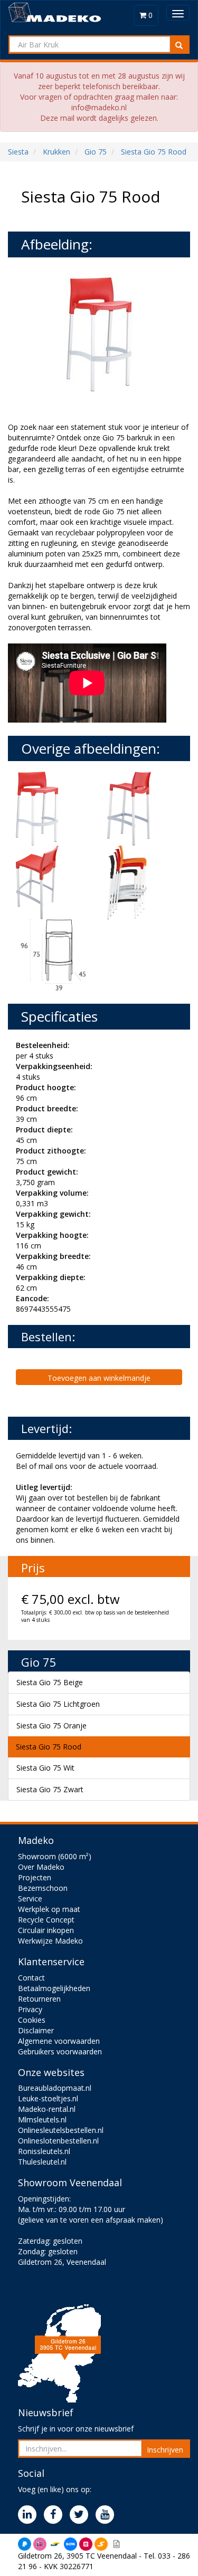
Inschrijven (165, 2450)
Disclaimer (36, 2030)
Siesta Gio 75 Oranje (51, 1726)
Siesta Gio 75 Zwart (50, 1789)
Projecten (35, 1877)
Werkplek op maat (49, 1909)
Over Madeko (41, 1867)
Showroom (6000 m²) (55, 1856)
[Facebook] (56, 2515)
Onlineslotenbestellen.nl (58, 2141)
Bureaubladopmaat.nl (55, 2088)
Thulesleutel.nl (42, 2162)
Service (30, 1899)
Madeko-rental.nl (47, 2109)
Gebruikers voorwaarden (60, 2051)
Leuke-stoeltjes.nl (48, 2098)
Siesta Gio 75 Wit (45, 1768)
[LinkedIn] (30, 2515)
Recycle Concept (46, 1920)
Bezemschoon (43, 1888)
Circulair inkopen (46, 1930)
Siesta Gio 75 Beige (50, 1682)
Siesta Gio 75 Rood (49, 1747)
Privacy (30, 2009)
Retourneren (39, 1999)
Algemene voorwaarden (59, 2041)
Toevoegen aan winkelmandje (99, 1378)
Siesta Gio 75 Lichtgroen (58, 1704)
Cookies (32, 2020)
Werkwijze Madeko (50, 1941)
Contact (31, 1978)
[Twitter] (82, 2515)
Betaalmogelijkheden (54, 1988)
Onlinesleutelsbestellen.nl (61, 2130)
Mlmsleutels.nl (42, 2120)
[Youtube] (107, 2515)
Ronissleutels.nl (44, 2151)
